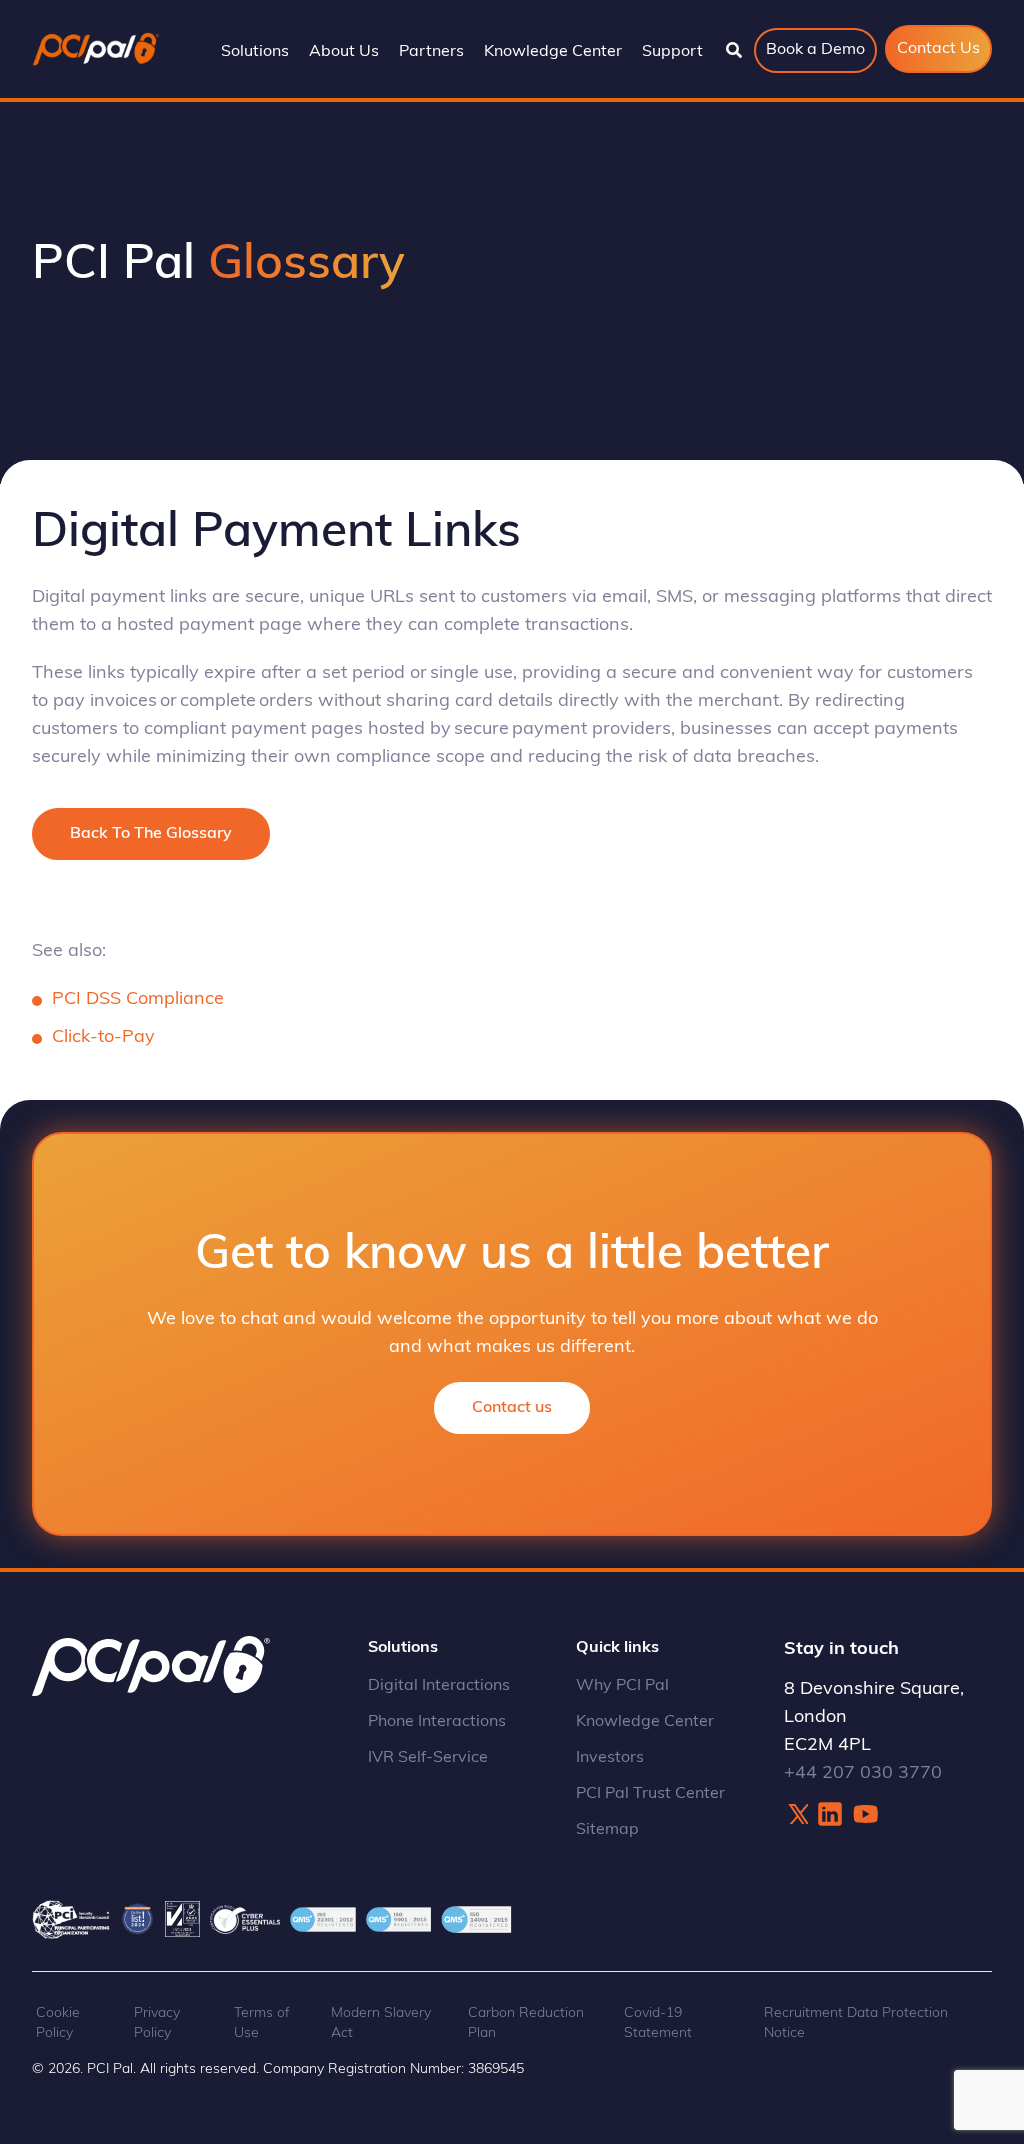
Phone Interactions (437, 1722)
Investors (610, 1758)
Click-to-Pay (103, 1038)
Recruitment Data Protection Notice (856, 2023)
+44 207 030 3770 (863, 1774)
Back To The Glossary (151, 834)
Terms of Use (262, 2023)
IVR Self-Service (428, 1758)
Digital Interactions (439, 1686)
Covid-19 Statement (658, 2023)
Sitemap (607, 1830)
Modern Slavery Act (381, 2023)
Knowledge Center (645, 1722)
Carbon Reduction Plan (526, 2023)
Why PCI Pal (622, 1686)
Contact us (512, 1408)
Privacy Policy (157, 2023)
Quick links (617, 1648)
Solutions (403, 1648)
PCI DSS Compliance (138, 1000)
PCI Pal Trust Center (650, 1794)
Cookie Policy (58, 2023)
